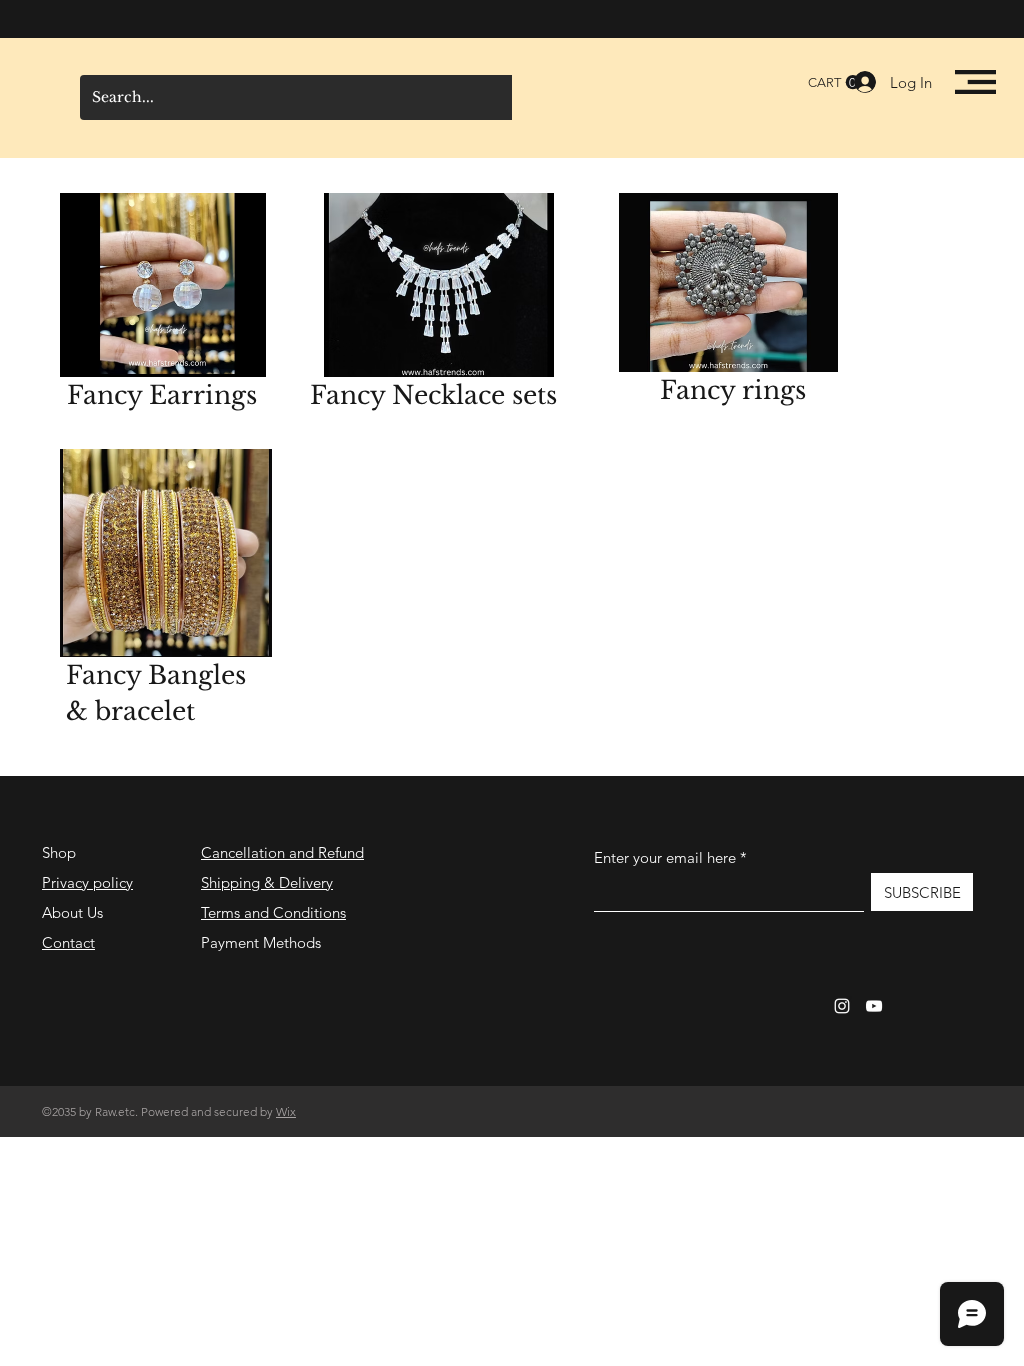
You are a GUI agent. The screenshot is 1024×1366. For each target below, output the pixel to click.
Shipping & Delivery (267, 882)
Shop (59, 852)
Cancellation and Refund (282, 852)
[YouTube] (874, 1006)
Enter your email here (665, 857)
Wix (286, 1111)
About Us (72, 912)
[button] (975, 82)
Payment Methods (263, 942)
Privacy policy (87, 882)
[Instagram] (842, 1006)
